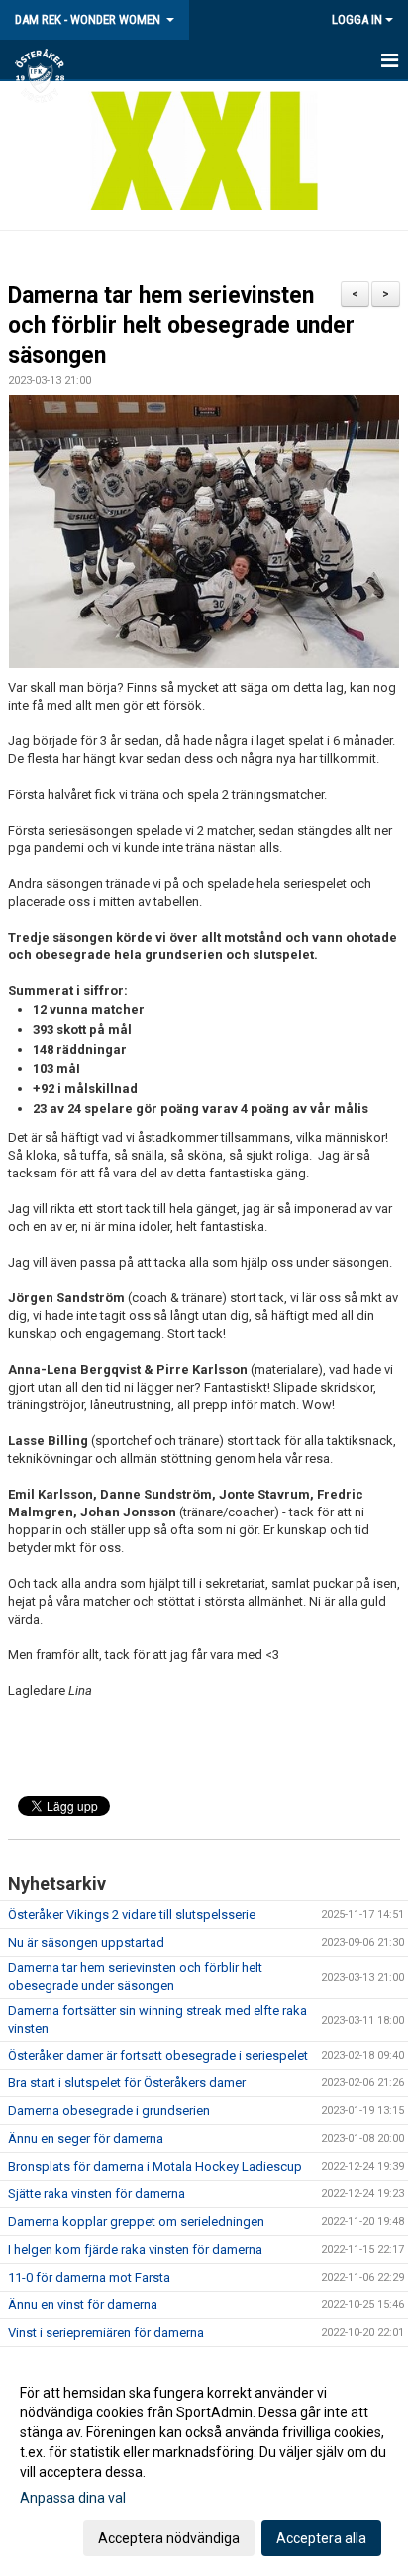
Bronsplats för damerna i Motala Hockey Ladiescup (155, 2166)
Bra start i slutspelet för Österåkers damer (127, 2083)
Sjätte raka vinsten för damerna (97, 2194)
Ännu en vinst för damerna (83, 2305)
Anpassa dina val (73, 2498)
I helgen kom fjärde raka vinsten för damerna (135, 2249)
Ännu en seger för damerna (86, 2138)
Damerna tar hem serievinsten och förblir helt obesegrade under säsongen (181, 326)
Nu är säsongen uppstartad (86, 1942)
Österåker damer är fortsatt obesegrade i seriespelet (158, 2055)
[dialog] (204, 2464)
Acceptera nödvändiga (169, 2538)
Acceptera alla (321, 2538)
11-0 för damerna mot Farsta (89, 2277)
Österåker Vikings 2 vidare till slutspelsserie (132, 1914)
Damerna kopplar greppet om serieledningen (136, 2222)
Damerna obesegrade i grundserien (109, 2111)
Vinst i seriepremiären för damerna (106, 2333)
